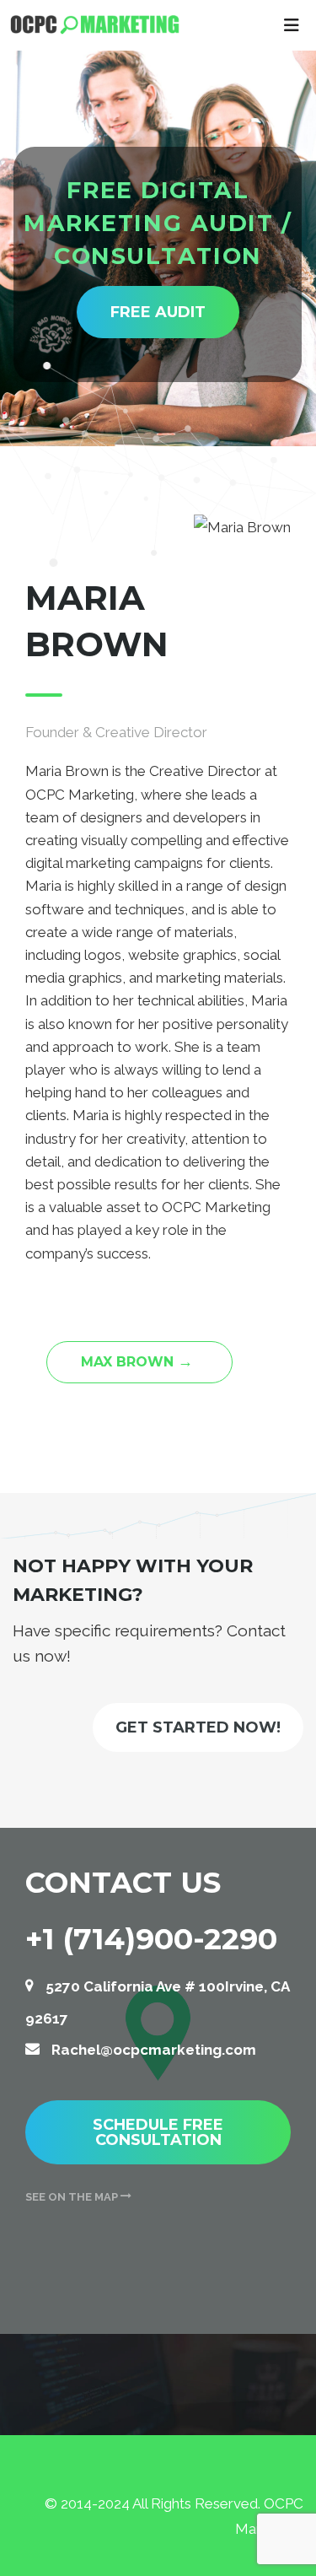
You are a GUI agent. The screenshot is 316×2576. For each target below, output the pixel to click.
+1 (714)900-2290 (151, 1939)
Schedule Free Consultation (158, 2132)
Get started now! (198, 1727)
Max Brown (137, 1361)
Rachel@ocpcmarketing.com (154, 2050)
